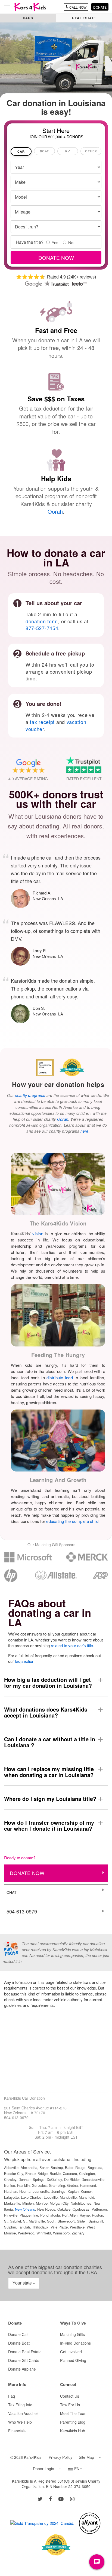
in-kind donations (75, 2343)
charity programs (30, 1095)
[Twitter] (40, 2499)
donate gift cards (24, 2360)
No (71, 242)
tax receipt (42, 722)
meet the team (74, 2413)
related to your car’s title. (72, 1645)
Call (77, 7)
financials (17, 2431)
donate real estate (25, 2352)
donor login (43, 2469)
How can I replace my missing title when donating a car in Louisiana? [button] (49, 1772)
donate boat (19, 2343)
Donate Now (27, 1873)
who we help (20, 2422)
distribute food (60, 1377)
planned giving (73, 2360)
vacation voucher (23, 2413)
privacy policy (60, 2457)
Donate (100, 7)
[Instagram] (72, 2499)
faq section (25, 1661)
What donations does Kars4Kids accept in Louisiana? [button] (46, 1712)
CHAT (12, 1892)
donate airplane (22, 2369)
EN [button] (75, 2469)
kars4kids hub (73, 2431)
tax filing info (20, 2405)
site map (86, 2457)
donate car (18, 2334)
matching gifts (72, 2334)
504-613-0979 (22, 1911)
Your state (23, 2283)
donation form (42, 621)
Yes (55, 242)
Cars (28, 18)
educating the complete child (72, 1521)
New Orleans (25, 2209)
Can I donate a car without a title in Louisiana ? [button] (50, 1742)
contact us (70, 2396)
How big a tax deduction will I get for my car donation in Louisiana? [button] (48, 1682)
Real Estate (84, 18)
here (85, 1131)
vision (38, 1233)
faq (12, 2396)
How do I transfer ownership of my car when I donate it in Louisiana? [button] (49, 1825)
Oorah (55, 511)
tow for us (70, 2405)
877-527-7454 (42, 628)
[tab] (21, 151)
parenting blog (73, 2422)
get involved (71, 2352)
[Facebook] (50, 2499)
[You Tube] (61, 2499)
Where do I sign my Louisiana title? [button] (50, 1799)
